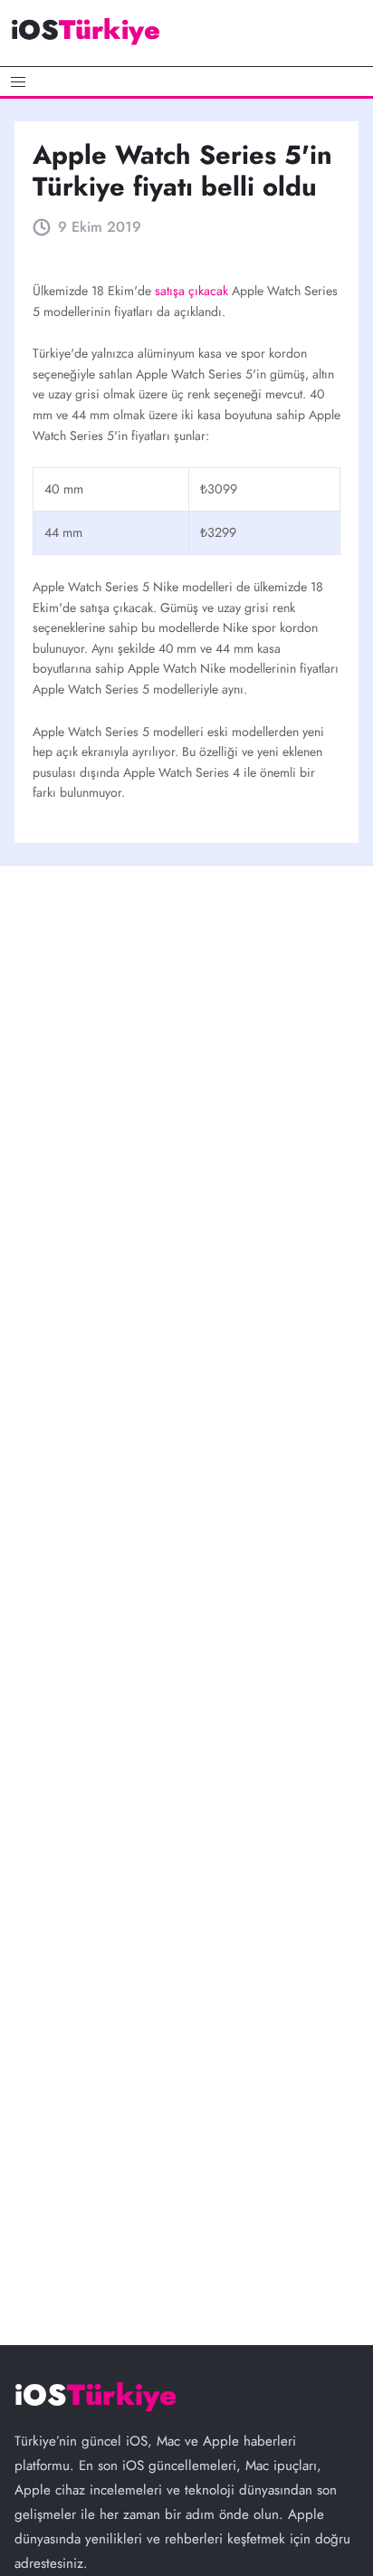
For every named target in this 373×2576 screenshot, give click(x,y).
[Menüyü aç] (186, 81)
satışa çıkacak (193, 291)
